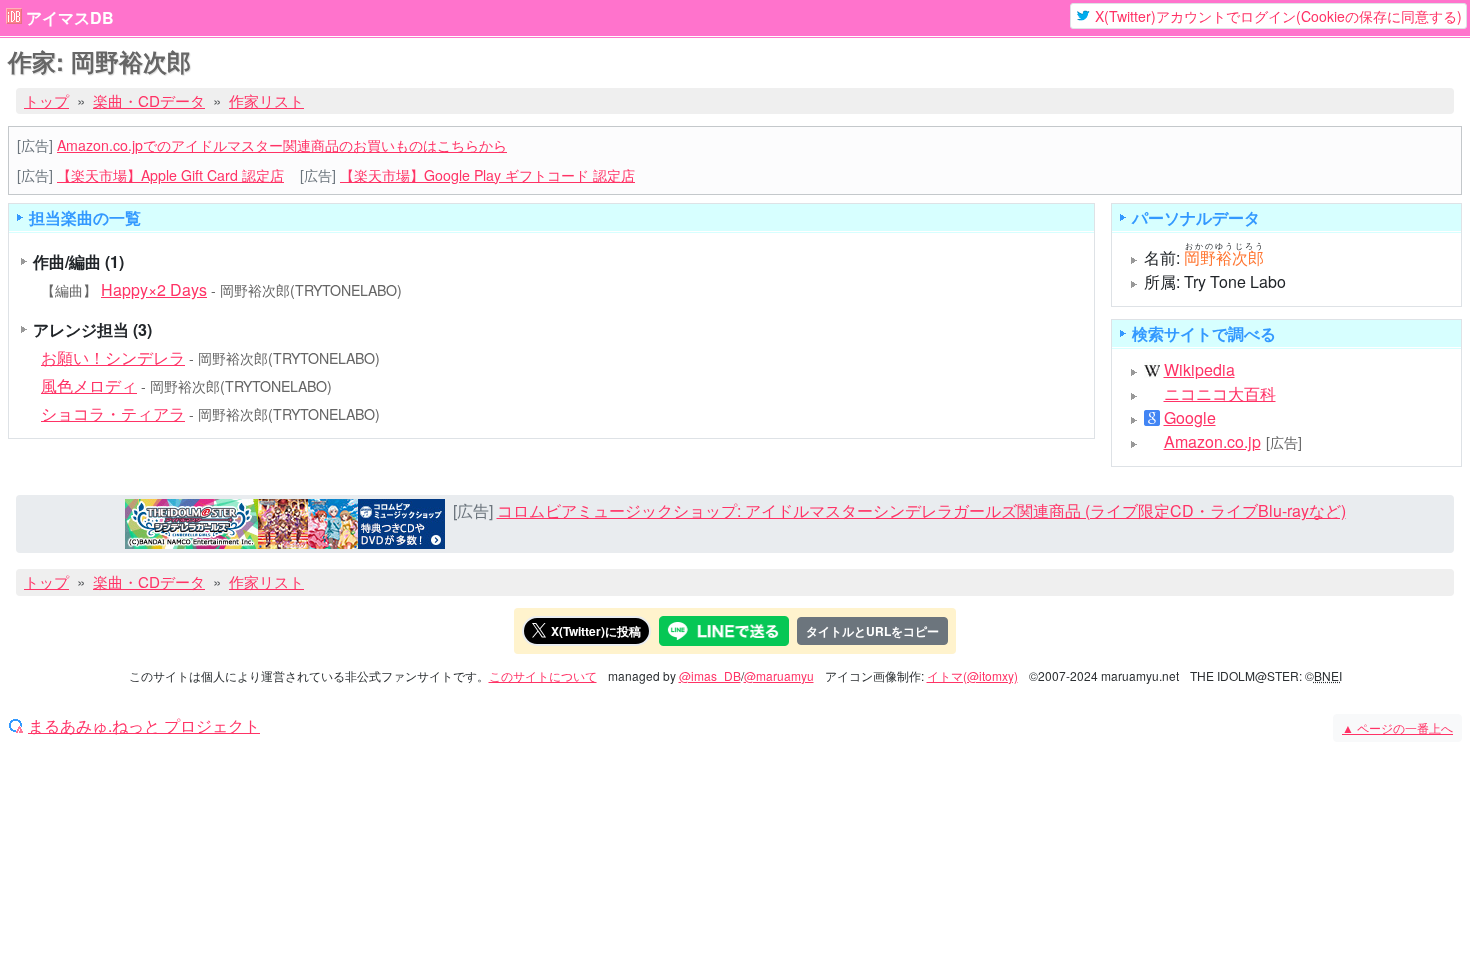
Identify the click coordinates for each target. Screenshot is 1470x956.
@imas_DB (710, 675)
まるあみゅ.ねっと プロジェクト (144, 726)
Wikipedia (1199, 370)
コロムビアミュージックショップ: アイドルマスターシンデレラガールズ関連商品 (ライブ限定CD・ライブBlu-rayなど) (921, 510)
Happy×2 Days (154, 289)
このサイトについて (543, 675)
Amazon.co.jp (1212, 442)
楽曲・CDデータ (149, 100)
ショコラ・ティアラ (113, 413)
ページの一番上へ (1397, 727)
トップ (46, 100)
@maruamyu (779, 675)
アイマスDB (70, 18)
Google (1190, 418)
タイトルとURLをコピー (872, 631)
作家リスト (266, 100)
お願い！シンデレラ (113, 357)
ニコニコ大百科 (1220, 394)
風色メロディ (89, 385)
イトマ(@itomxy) (972, 675)
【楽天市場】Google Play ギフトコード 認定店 (487, 175)
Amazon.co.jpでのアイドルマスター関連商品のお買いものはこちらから (282, 145)
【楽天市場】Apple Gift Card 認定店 (170, 175)
